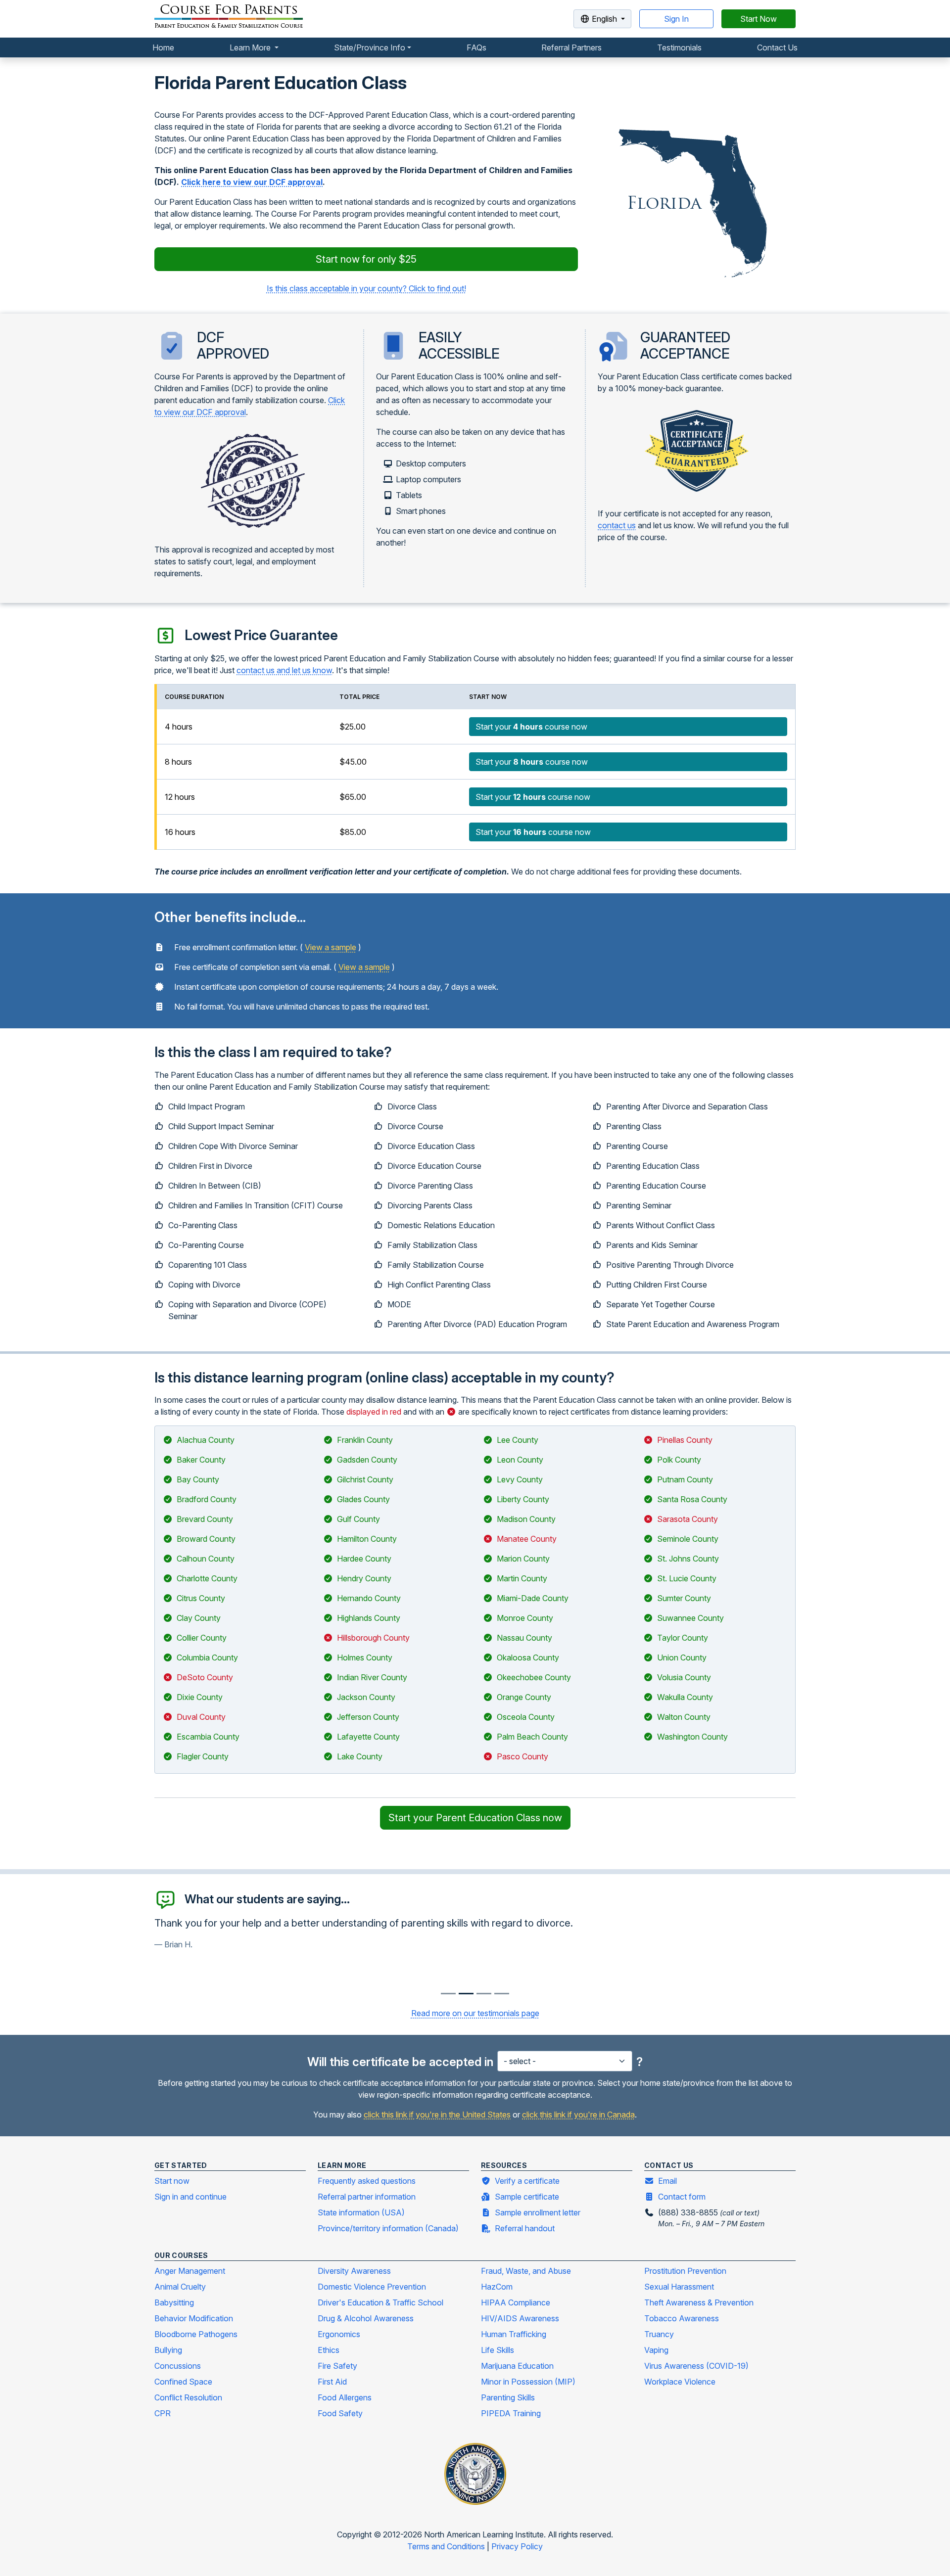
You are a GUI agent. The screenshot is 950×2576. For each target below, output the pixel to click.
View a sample (331, 947)
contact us (617, 525)
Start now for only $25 (366, 259)
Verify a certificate (527, 2181)
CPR (163, 2413)
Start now (172, 2181)
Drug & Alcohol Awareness (366, 2318)
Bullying (168, 2350)
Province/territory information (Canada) (388, 2228)
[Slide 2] (484, 1994)
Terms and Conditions (447, 2546)
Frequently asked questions (367, 2181)
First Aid (332, 2382)
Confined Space (183, 2382)
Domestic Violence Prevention (372, 2287)
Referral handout (525, 2228)
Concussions (178, 2366)
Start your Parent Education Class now (475, 1818)
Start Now (759, 19)
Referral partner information (367, 2197)
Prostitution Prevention (685, 2271)
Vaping (656, 2350)
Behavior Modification (194, 2318)
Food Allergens (345, 2397)
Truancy (659, 2334)
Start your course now (531, 727)
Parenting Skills (508, 2397)
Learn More (251, 47)
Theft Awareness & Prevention (699, 2302)
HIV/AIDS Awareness (520, 2318)
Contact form (682, 2197)
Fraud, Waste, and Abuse (526, 2271)
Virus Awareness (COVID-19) (696, 2366)
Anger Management (190, 2271)
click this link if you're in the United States (437, 2115)
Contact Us (777, 47)
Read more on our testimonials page (475, 2013)
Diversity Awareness (354, 2271)
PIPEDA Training (511, 2413)
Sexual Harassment (679, 2287)
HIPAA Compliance (516, 2302)
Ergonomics (339, 2334)
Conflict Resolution (188, 2397)
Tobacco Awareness (682, 2318)
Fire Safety (337, 2366)
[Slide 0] (448, 1994)
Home (163, 47)
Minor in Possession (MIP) (528, 2382)
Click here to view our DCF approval (252, 182)
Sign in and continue (190, 2197)
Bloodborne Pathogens (196, 2334)
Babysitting (174, 2302)
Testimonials (679, 47)
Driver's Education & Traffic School (380, 2302)
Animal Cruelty (180, 2287)
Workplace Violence (680, 2382)
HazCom (497, 2287)
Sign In (676, 19)
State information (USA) (361, 2212)
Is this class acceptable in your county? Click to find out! (366, 288)
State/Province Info (370, 47)
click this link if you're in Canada (578, 2115)
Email (667, 2181)
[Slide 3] (502, 1994)
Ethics (329, 2350)
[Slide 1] (466, 1994)
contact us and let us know (284, 670)
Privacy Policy (517, 2546)
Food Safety (340, 2413)
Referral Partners (571, 47)
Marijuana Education (517, 2366)
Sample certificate (527, 2197)
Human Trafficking (514, 2334)
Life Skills (498, 2350)
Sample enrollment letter (538, 2212)
